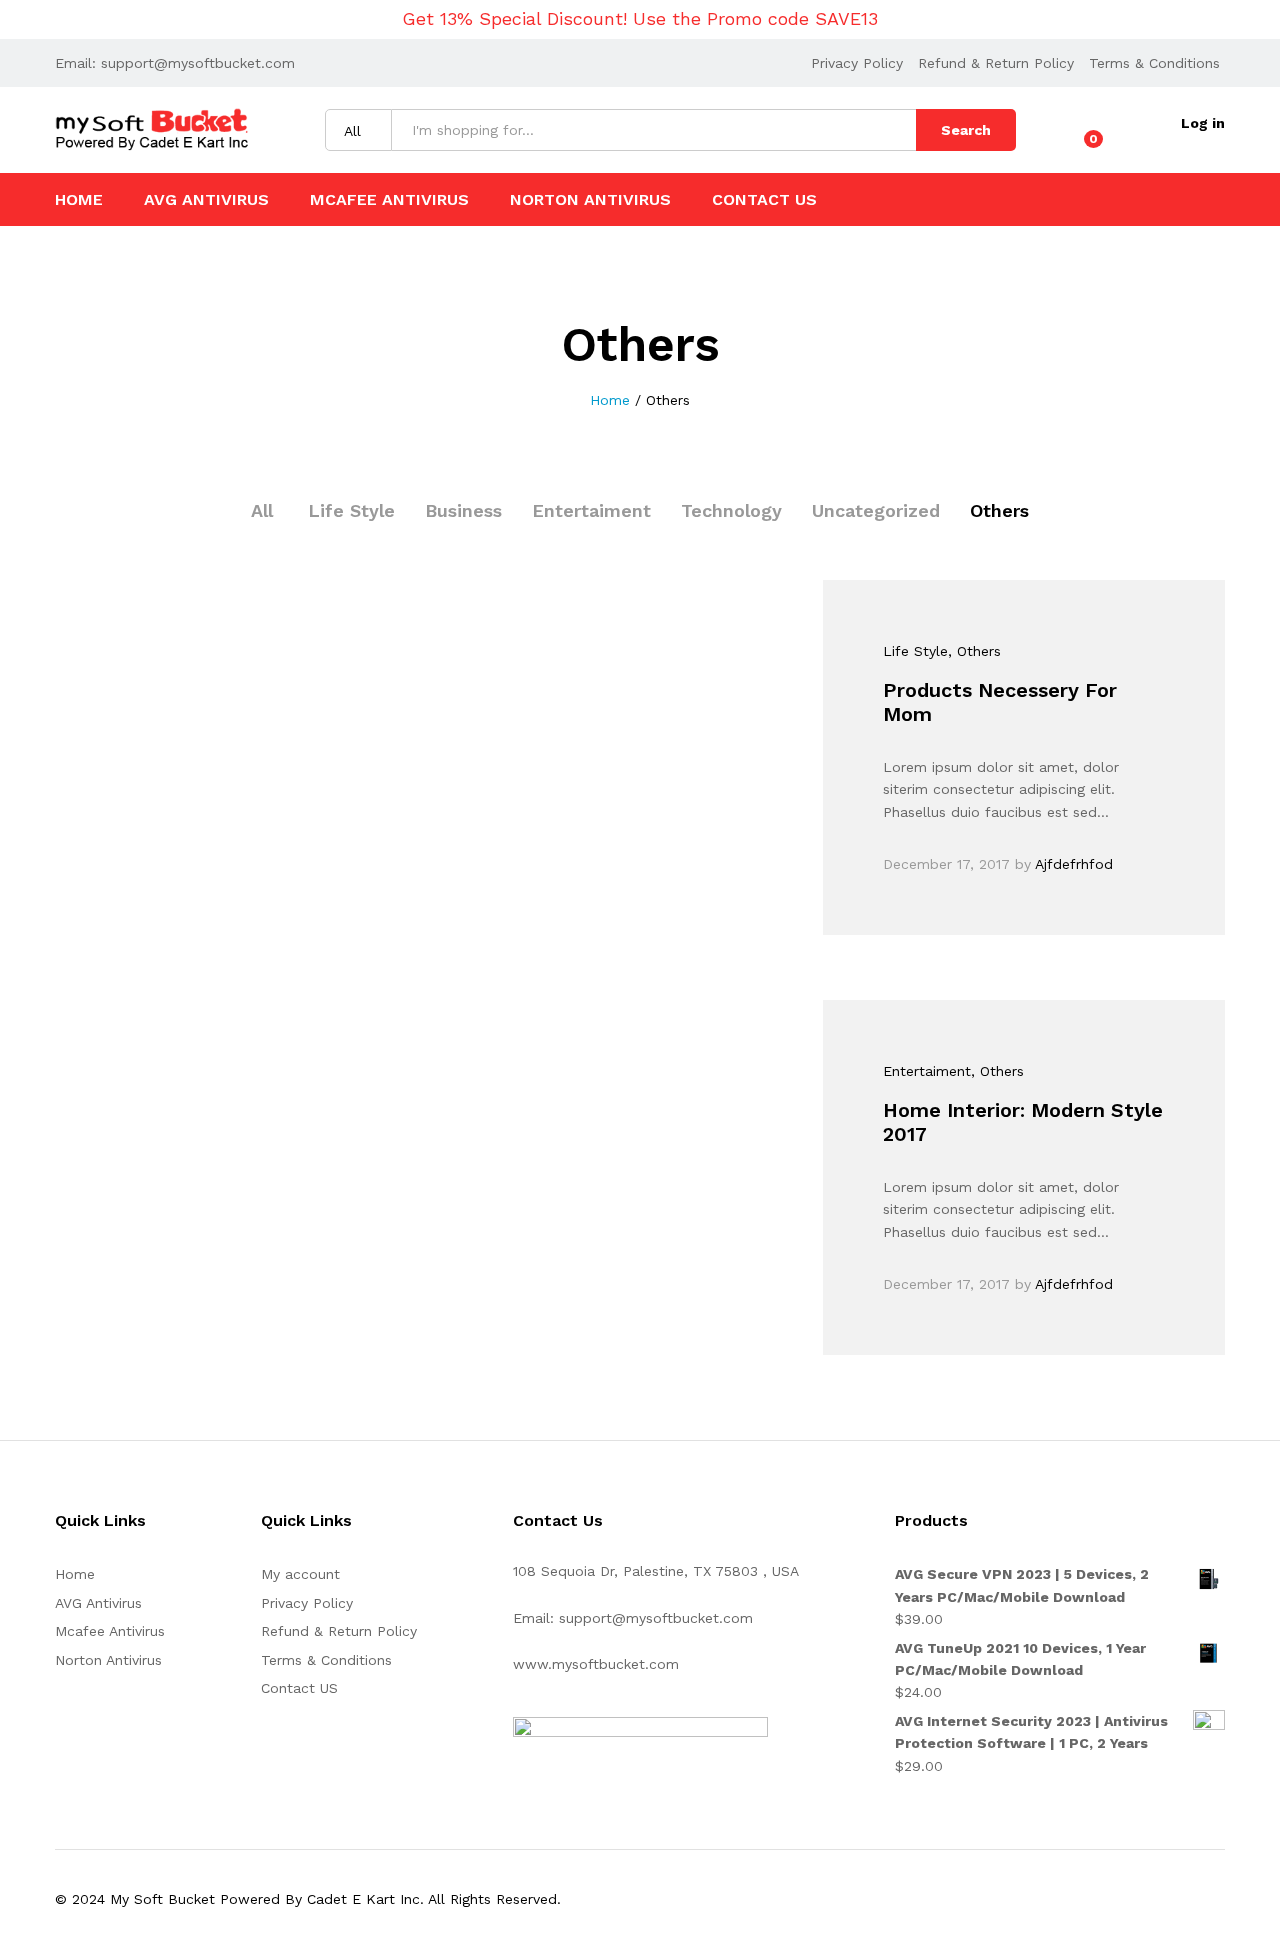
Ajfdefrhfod (1074, 864)
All (262, 510)
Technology (731, 510)
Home (79, 200)
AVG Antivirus (206, 200)
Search (966, 130)
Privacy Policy (857, 63)
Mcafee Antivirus (389, 200)
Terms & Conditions (1154, 63)
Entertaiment (591, 510)
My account (300, 1574)
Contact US (764, 200)
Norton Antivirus (590, 200)
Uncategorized (876, 510)
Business (463, 510)
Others (999, 510)
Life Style (351, 510)
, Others (974, 651)
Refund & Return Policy (996, 63)
